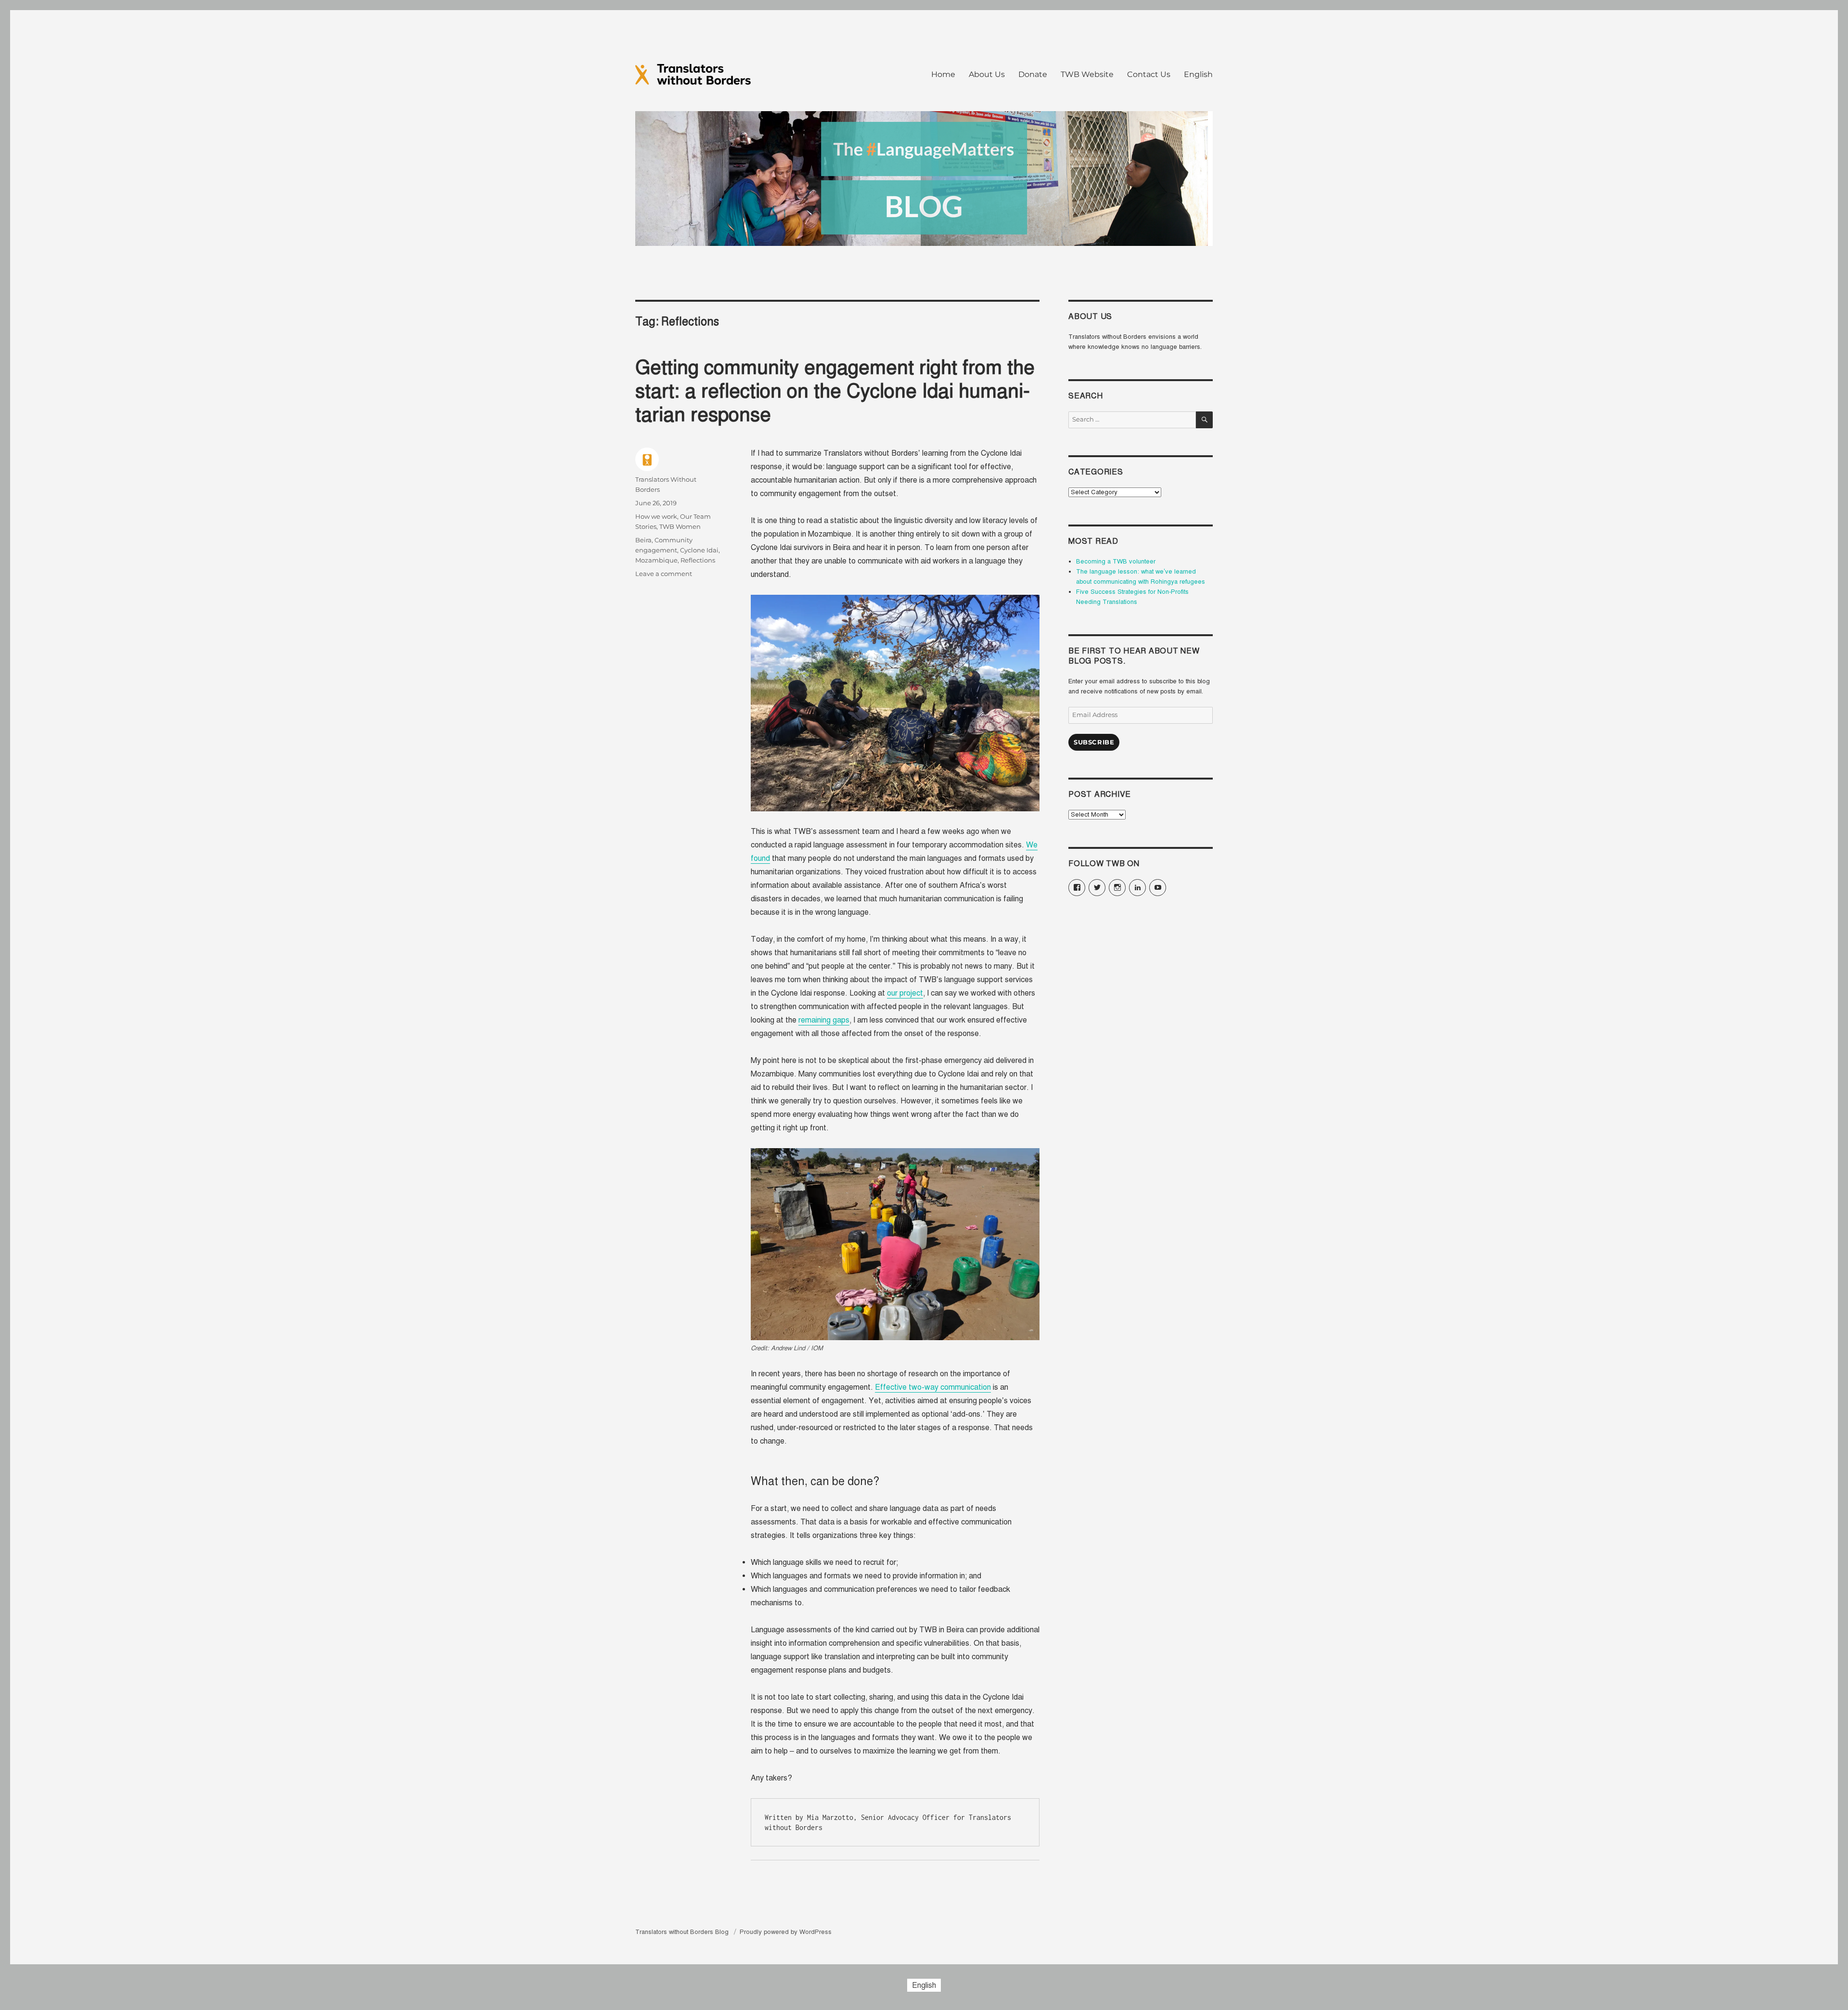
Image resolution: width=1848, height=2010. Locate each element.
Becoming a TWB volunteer (1116, 562)
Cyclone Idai (699, 550)
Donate (1033, 74)
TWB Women (680, 526)
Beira (643, 540)
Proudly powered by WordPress (786, 1932)
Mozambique (656, 560)
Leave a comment (664, 574)
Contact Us (1149, 74)
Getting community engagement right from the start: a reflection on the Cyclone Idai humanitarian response (835, 391)
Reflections (698, 560)
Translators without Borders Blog (683, 1932)
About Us (987, 74)
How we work (656, 516)
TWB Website (1087, 74)
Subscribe (1094, 742)
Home (943, 74)
